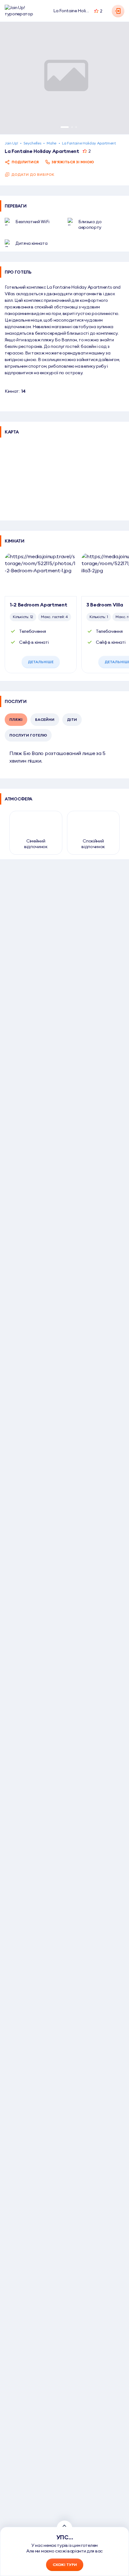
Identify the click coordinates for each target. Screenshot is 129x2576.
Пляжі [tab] (16, 719)
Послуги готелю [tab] (28, 735)
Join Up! (11, 143)
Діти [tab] (72, 719)
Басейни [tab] (45, 719)
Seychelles (32, 143)
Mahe (52, 143)
